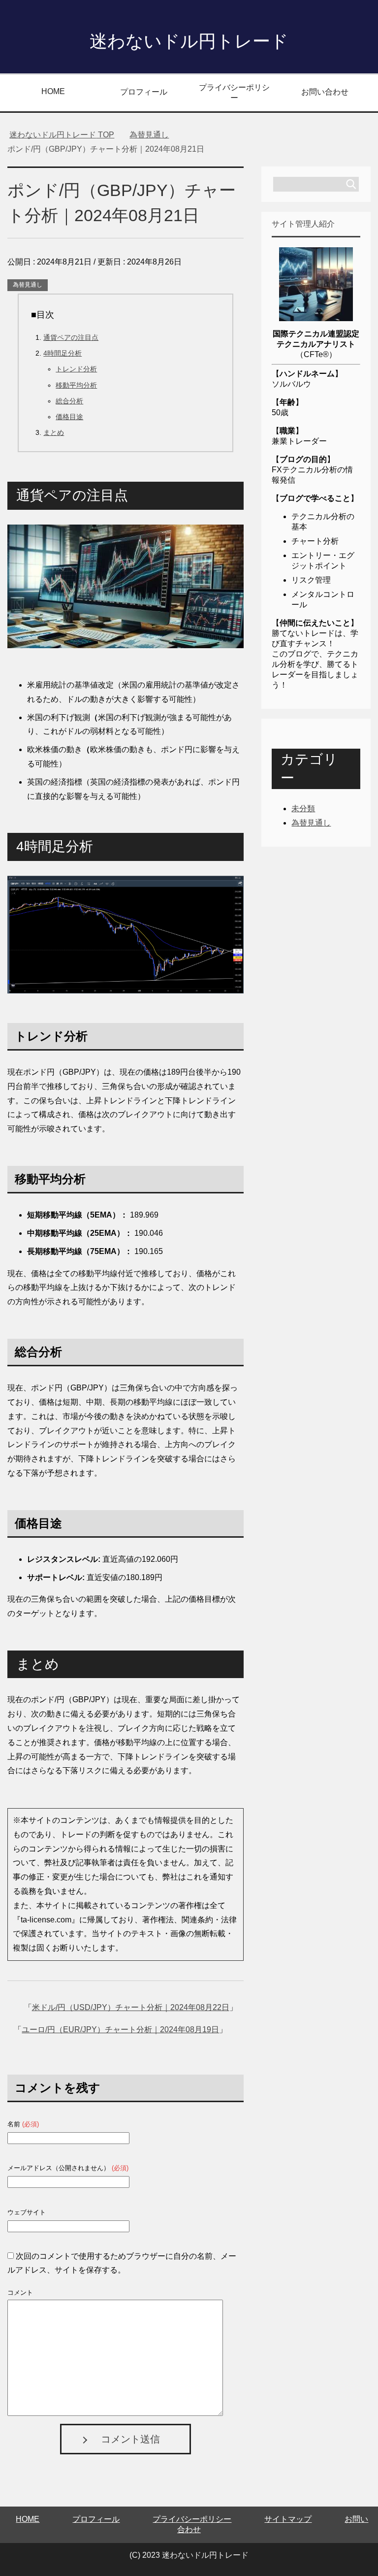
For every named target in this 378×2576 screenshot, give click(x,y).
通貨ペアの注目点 (71, 337)
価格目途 (69, 417)
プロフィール (144, 92)
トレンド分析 (76, 369)
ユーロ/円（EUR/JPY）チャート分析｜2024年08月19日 (120, 2030)
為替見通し (28, 285)
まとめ (54, 432)
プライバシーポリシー (234, 93)
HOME (53, 91)
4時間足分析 (63, 353)
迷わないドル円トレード (189, 41)
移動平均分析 (76, 385)
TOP (62, 135)
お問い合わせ (325, 92)
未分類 (303, 809)
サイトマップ (288, 2519)
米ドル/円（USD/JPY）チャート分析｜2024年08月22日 (131, 2007)
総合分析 (69, 401)
